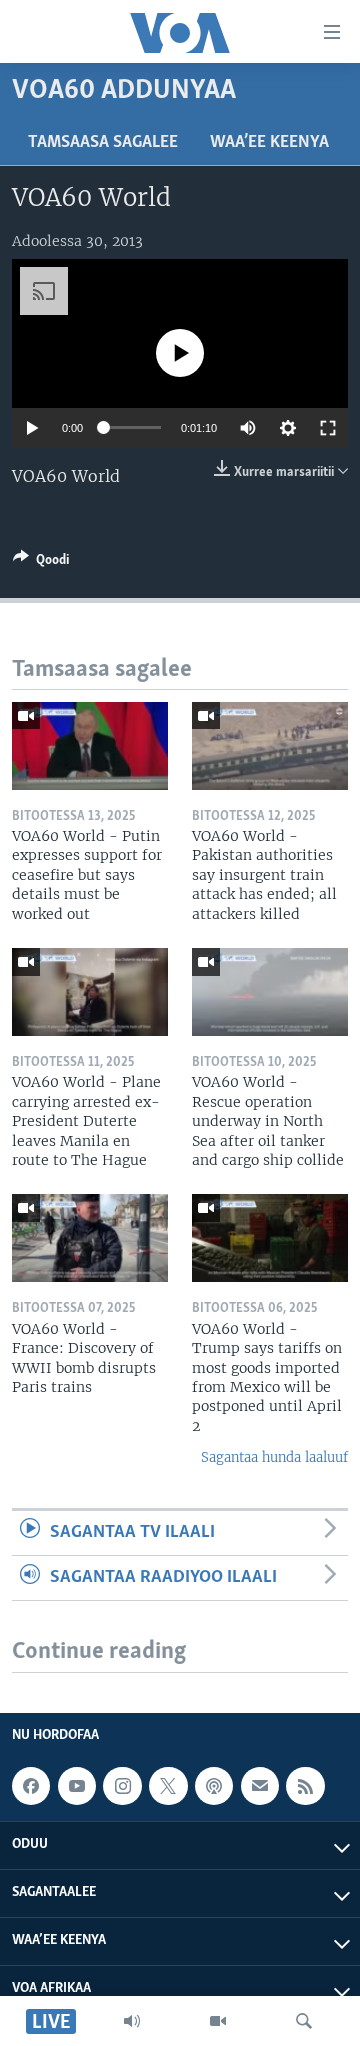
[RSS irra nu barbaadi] (305, 1786)
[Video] (218, 2021)
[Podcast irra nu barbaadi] (214, 1786)
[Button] (41, 563)
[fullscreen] (328, 428)
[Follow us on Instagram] (122, 1786)
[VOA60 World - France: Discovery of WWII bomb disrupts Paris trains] (90, 1238)
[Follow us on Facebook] (31, 1786)
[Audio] (132, 2021)
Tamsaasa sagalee (103, 143)
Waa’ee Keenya (269, 143)
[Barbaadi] (304, 2021)
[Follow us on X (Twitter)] (168, 1786)
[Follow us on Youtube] (77, 1786)
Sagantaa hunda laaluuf (274, 1457)
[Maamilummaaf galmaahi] (260, 1786)
